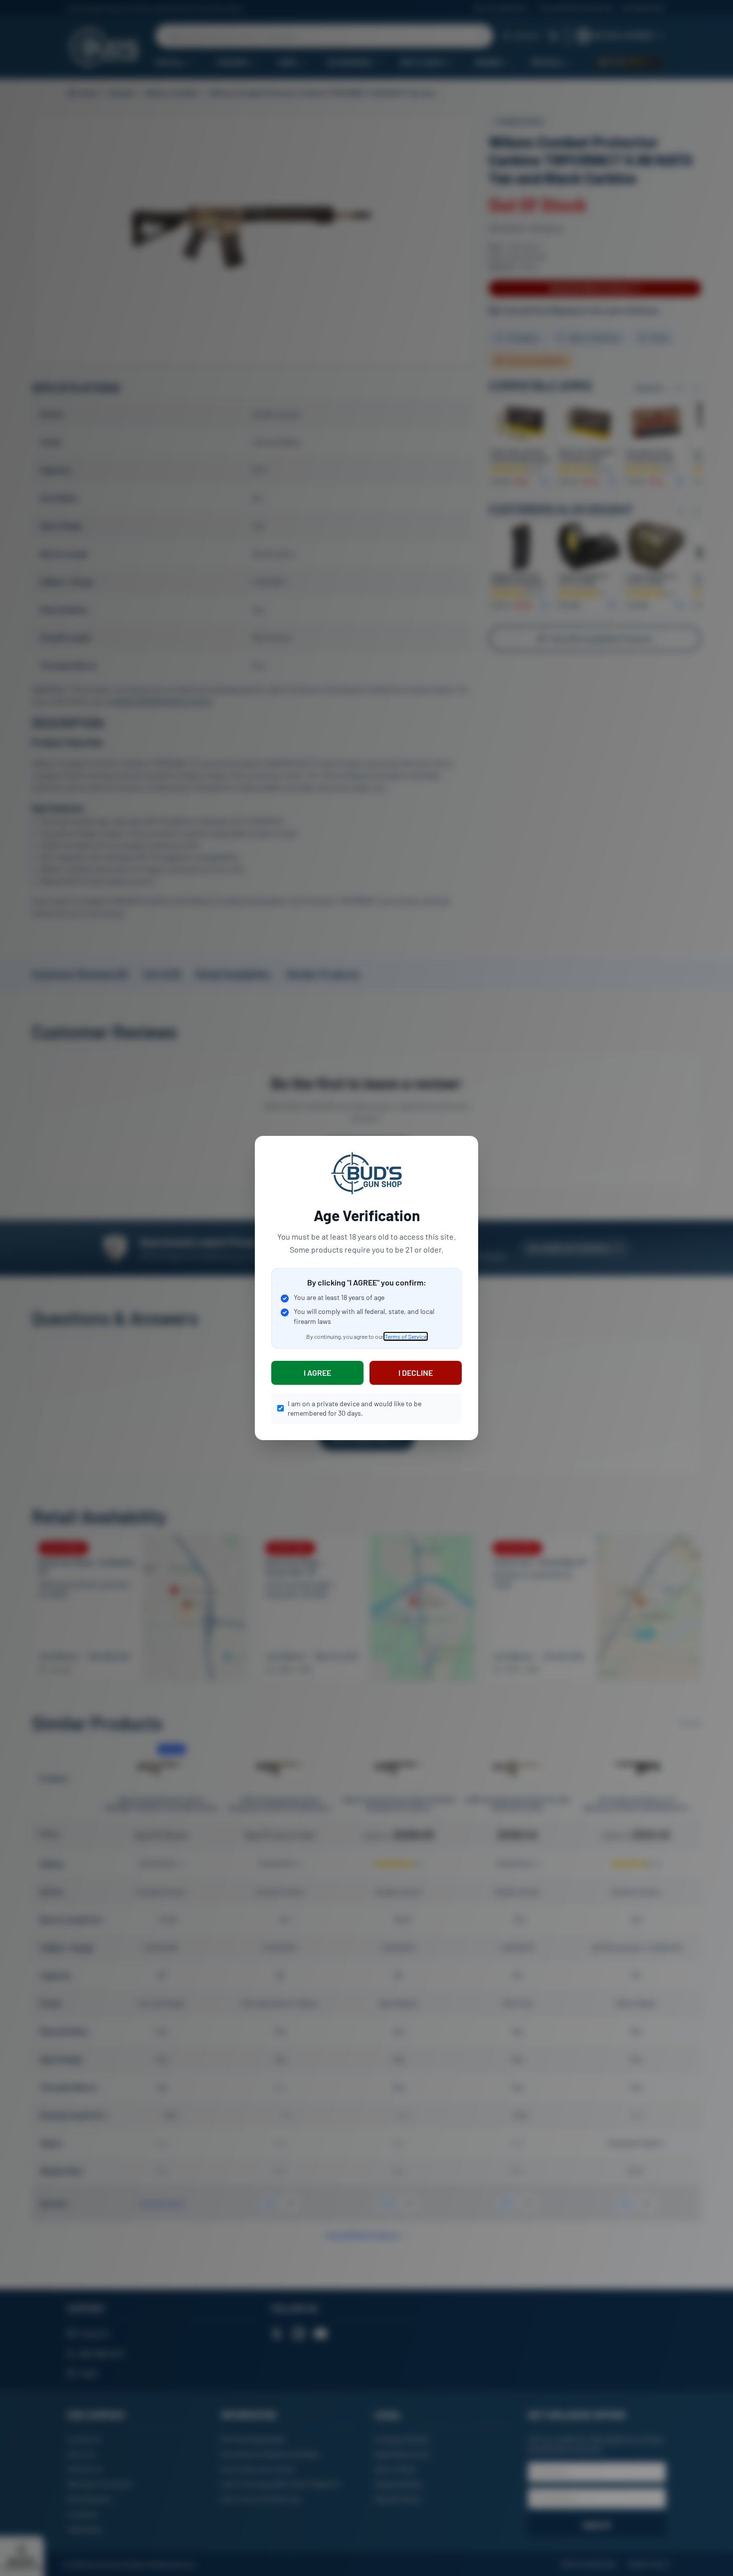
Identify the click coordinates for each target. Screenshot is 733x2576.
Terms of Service (406, 1336)
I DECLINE (416, 1373)
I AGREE (317, 1373)
